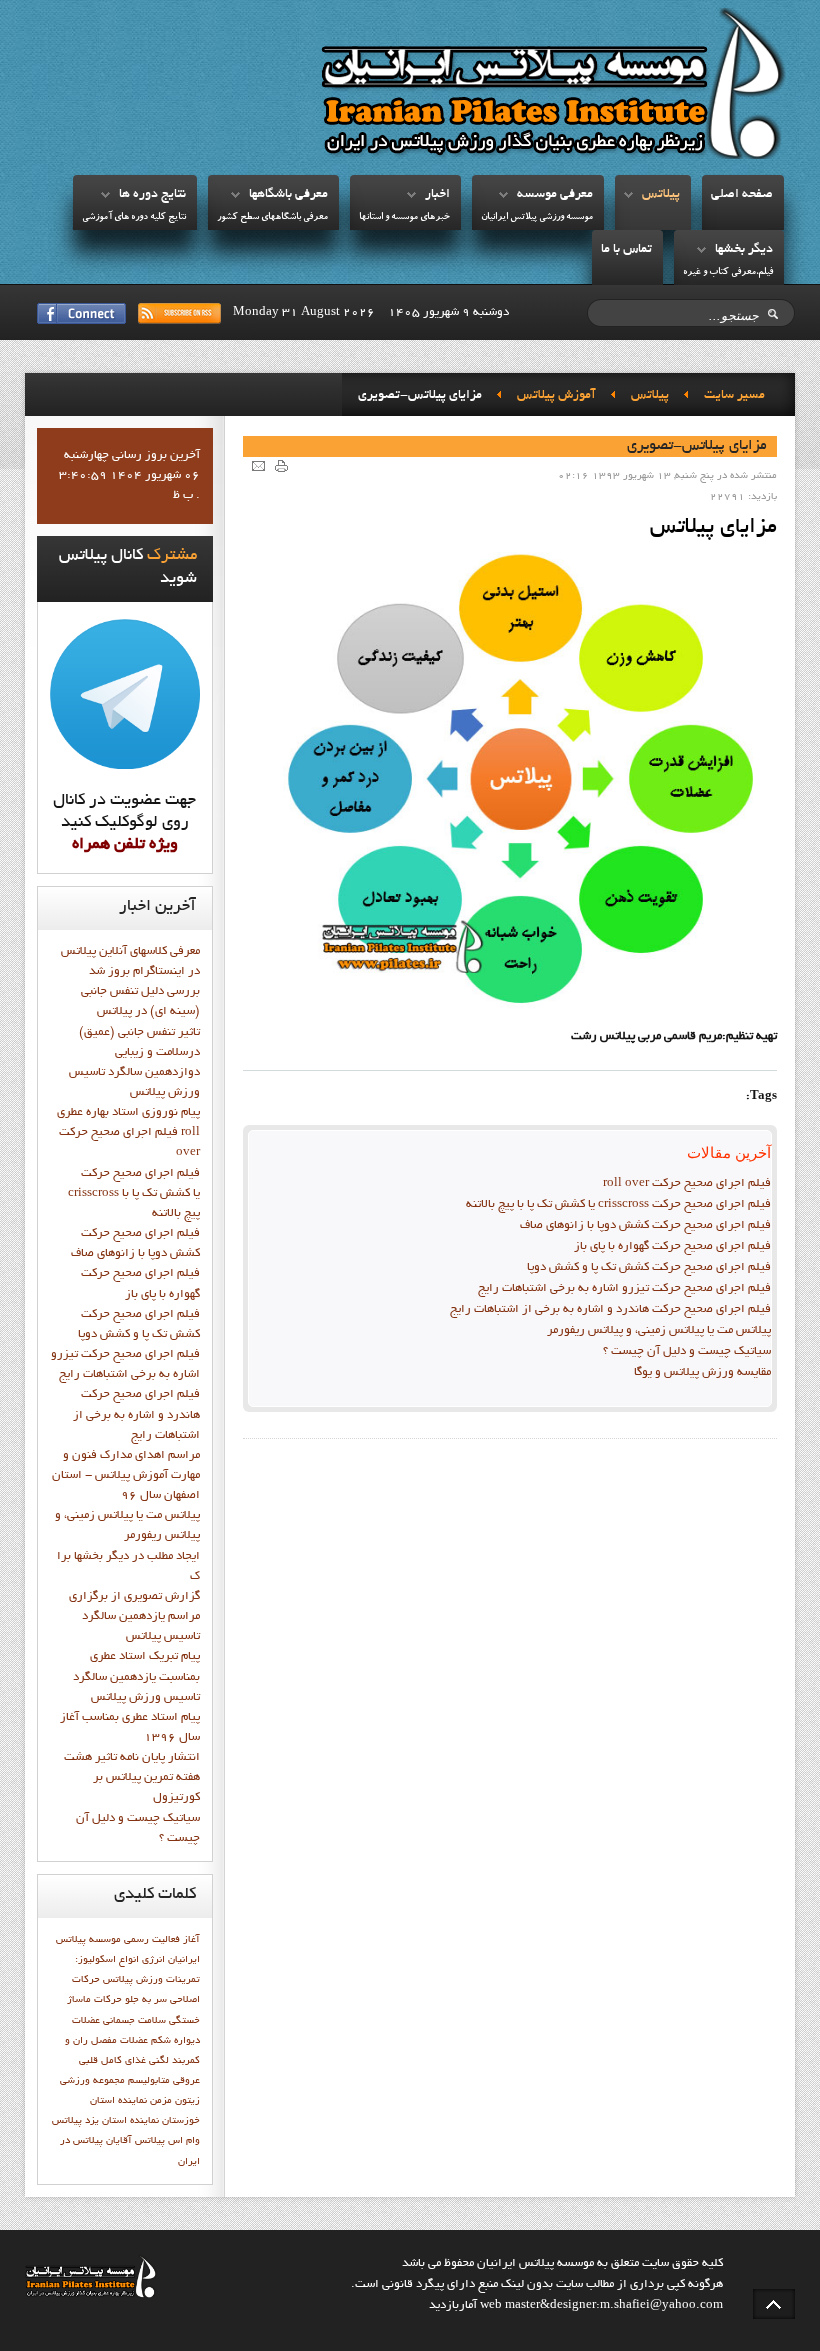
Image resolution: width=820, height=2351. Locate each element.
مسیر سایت (734, 396)
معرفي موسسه (555, 195)
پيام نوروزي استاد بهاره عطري (128, 1113)
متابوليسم (149, 2081)
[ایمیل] (258, 465)
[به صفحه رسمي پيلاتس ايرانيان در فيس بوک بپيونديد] (81, 313)
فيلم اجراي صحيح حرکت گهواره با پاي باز (672, 1247)
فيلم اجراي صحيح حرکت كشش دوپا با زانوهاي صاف (645, 1226)
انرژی (153, 1960)
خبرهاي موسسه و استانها (404, 217)
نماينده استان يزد (122, 2121)
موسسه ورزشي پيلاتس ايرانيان (537, 217)
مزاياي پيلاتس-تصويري (697, 446)
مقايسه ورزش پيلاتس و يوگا (702, 1373)
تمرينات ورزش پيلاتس (151, 1980)
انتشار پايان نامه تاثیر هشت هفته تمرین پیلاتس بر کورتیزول (132, 1778)
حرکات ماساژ (94, 2000)
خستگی (184, 2021)
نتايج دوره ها (152, 195)
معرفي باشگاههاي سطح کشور (272, 217)
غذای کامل (123, 2061)
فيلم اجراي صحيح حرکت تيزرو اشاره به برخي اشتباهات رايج (624, 1289)
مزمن (161, 2101)
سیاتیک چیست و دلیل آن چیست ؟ (687, 1352)
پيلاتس (661, 195)
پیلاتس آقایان (135, 2141)
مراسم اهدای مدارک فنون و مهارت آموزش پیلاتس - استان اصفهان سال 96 (126, 1476)
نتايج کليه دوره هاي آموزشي (134, 217)
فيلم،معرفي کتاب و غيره (728, 272)
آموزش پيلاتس (556, 396)
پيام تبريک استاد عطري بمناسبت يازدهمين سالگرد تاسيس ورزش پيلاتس (136, 1677)
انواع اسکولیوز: (107, 1960)
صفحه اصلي (742, 195)
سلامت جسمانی (134, 2021)
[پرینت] (281, 465)
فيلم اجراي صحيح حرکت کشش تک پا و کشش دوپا (649, 1268)
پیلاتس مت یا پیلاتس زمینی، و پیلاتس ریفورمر (659, 1331)
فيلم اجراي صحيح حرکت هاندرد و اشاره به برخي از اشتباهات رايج (610, 1310)
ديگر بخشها (744, 250)
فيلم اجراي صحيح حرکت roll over (687, 1184)
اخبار (437, 195)
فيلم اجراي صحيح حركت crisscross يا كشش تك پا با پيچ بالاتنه (618, 1205)
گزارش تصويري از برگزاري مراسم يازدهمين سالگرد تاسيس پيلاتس (134, 1617)
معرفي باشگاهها (288, 195)
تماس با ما (626, 250)
